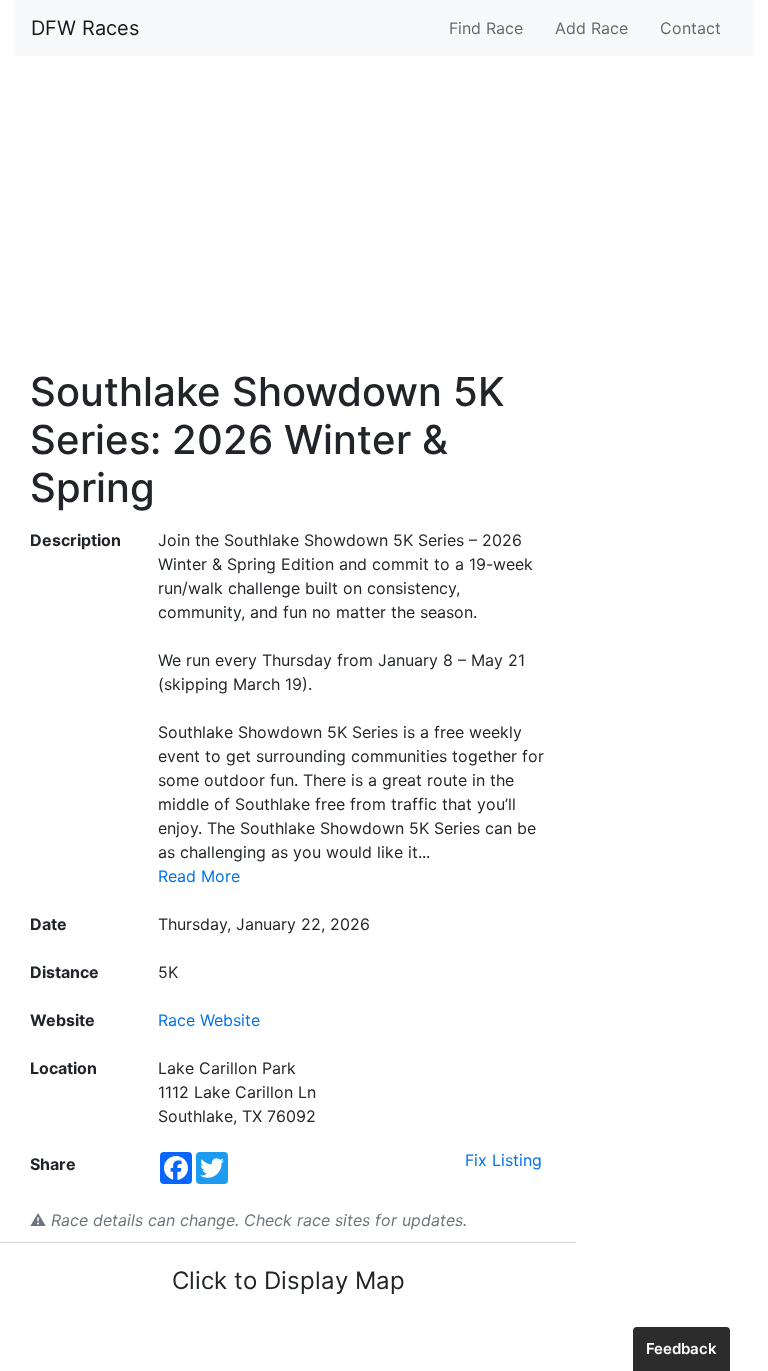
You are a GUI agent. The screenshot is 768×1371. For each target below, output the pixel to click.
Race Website (209, 1020)
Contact (690, 28)
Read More (199, 876)
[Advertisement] (384, 212)
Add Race (591, 28)
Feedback (681, 1348)
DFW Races (85, 28)
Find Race (486, 28)
